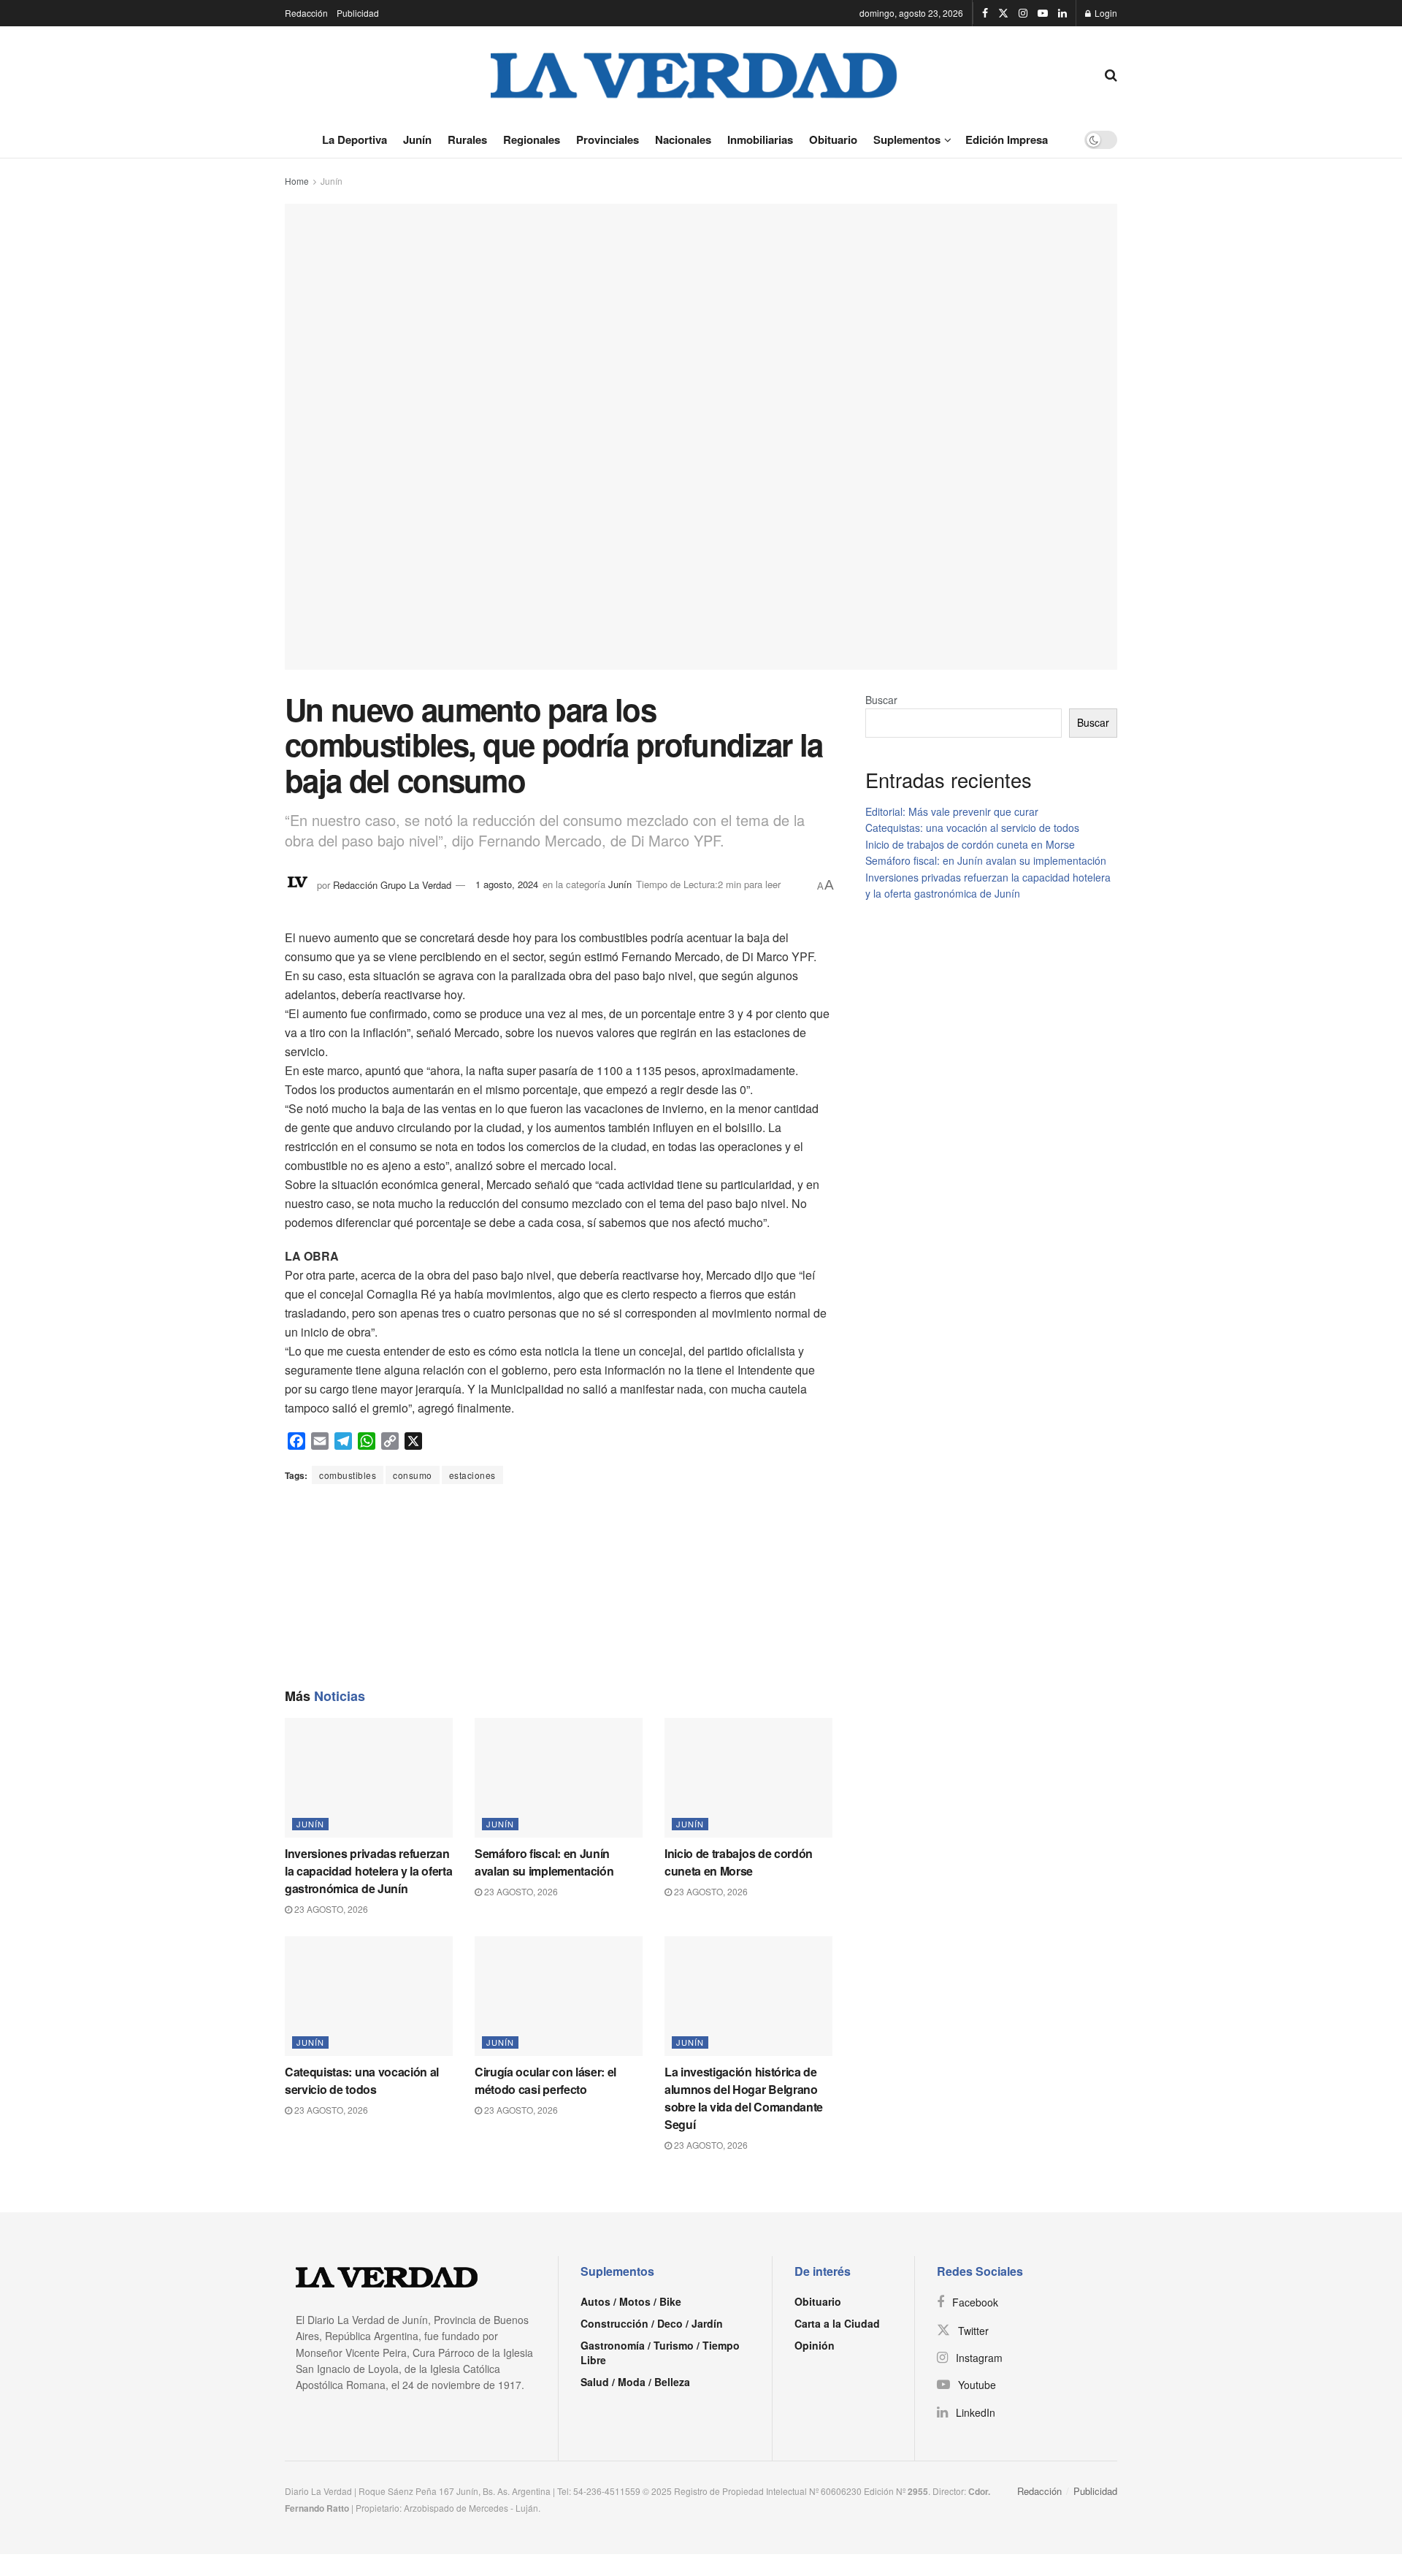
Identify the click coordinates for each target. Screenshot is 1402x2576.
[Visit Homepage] (694, 74)
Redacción (306, 13)
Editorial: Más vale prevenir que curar (952, 811)
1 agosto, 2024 (507, 884)
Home (297, 181)
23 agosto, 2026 (330, 1909)
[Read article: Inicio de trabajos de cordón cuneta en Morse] (748, 1778)
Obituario (833, 139)
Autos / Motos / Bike (631, 2301)
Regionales (532, 139)
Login (1105, 13)
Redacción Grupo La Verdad (392, 884)
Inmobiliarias (760, 139)
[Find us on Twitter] (1003, 13)
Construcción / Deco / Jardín (652, 2323)
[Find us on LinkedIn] (1062, 13)
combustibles (348, 1475)
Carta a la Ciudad (837, 2323)
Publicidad (358, 13)
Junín (417, 139)
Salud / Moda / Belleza (635, 2382)
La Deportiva (355, 139)
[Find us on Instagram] (1023, 13)
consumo (413, 1475)
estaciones (472, 1475)
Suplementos (907, 139)
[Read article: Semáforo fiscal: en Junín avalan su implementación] (559, 1778)
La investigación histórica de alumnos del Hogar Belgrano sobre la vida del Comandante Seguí (744, 2098)
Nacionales (683, 139)
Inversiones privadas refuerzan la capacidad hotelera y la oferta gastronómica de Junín (368, 1871)
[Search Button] (1111, 74)
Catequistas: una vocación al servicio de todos (362, 2080)
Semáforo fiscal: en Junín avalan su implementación (544, 1862)
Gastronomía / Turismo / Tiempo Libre (660, 2353)
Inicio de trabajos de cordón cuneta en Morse (739, 1862)
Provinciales (608, 139)
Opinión (815, 2345)
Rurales (467, 139)
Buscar (881, 700)
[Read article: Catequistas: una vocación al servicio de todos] (369, 1996)
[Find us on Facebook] (985, 13)
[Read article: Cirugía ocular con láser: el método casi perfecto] (559, 1996)
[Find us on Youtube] (1043, 13)
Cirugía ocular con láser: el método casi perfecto (545, 2080)
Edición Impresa (1007, 139)
